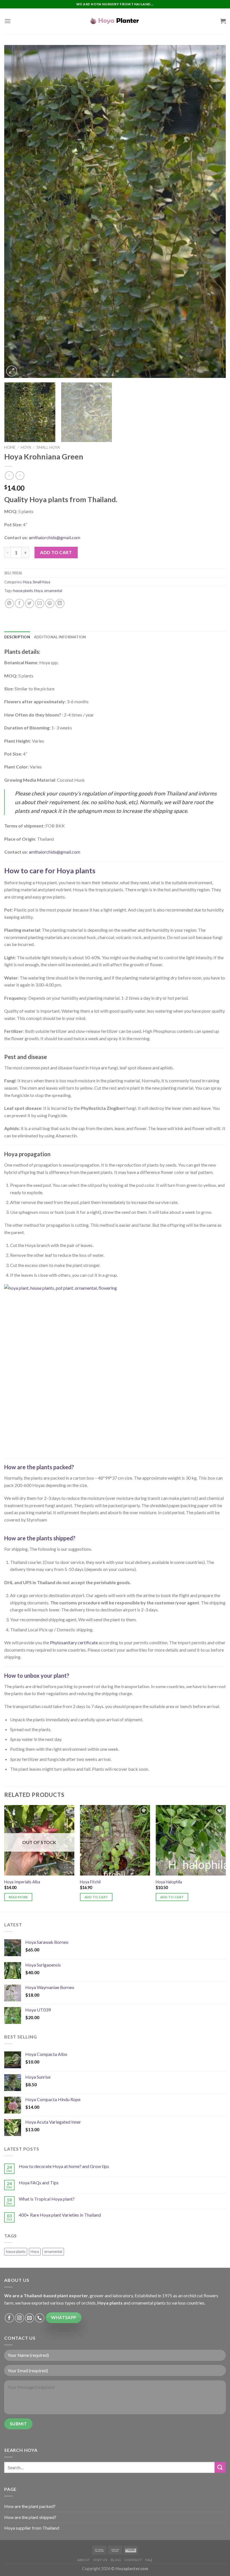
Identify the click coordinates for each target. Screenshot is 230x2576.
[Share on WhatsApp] (9, 603)
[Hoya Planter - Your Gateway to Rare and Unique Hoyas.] (115, 21)
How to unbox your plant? (37, 1675)
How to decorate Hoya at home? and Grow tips (64, 2166)
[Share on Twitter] (30, 603)
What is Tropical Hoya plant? (47, 2199)
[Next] (214, 211)
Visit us (100, 2560)
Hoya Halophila (169, 1882)
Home (10, 447)
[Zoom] (12, 371)
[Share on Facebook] (19, 603)
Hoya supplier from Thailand (32, 2528)
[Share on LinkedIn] (60, 603)
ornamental (53, 591)
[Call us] (40, 2318)
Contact (133, 2560)
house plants (23, 591)
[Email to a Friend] (40, 603)
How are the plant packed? (30, 2506)
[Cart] (223, 21)
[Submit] (220, 2467)
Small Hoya (48, 447)
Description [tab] (17, 637)
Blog (116, 2560)
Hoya (26, 447)
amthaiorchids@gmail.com (55, 537)
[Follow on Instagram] (19, 2318)
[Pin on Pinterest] (50, 603)
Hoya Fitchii (90, 1882)
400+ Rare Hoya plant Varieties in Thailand (60, 2215)
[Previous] (16, 211)
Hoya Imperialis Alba (22, 1882)
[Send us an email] (30, 2318)
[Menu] (8, 21)
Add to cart (56, 552)
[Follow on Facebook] (9, 2318)
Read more (18, 1897)
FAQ (149, 2560)
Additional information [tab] (60, 637)
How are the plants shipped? (40, 1538)
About (84, 2560)
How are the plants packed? (39, 1467)
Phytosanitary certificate (74, 1642)
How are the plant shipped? (30, 2517)
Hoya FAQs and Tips (39, 2182)
